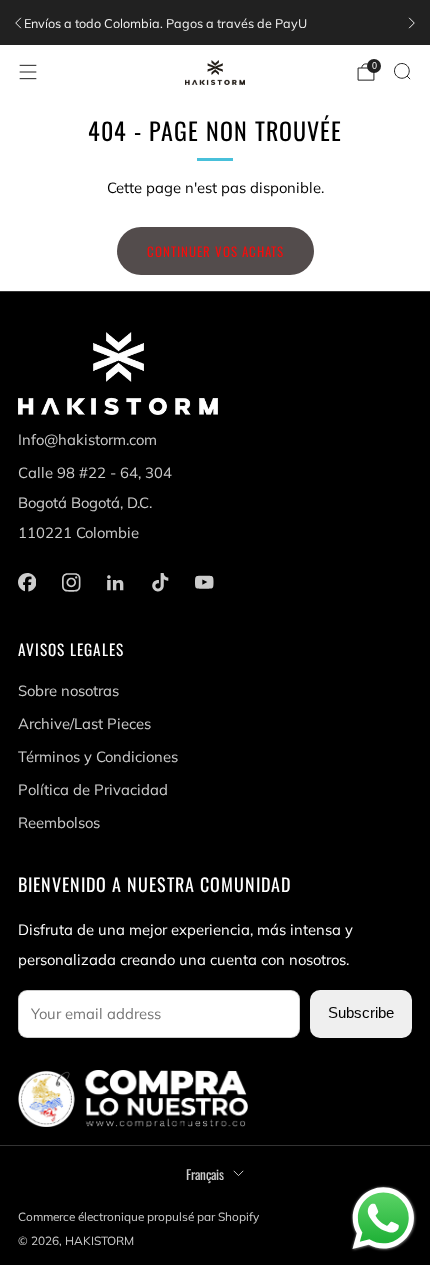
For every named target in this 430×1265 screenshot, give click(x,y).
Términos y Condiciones (98, 756)
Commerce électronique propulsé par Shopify (138, 1216)
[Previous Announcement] (18, 23)
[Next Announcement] (412, 23)
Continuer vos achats (215, 251)
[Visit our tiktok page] (160, 582)
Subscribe (361, 1013)
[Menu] (28, 72)
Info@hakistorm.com (87, 439)
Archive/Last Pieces (84, 723)
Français (205, 1174)
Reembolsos (59, 822)
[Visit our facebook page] (27, 582)
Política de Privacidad (93, 789)
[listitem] (210, 23)
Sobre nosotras (68, 690)
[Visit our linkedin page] (115, 582)
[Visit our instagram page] (71, 582)
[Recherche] (402, 71)
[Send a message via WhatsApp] (383, 1218)
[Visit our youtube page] (204, 582)
